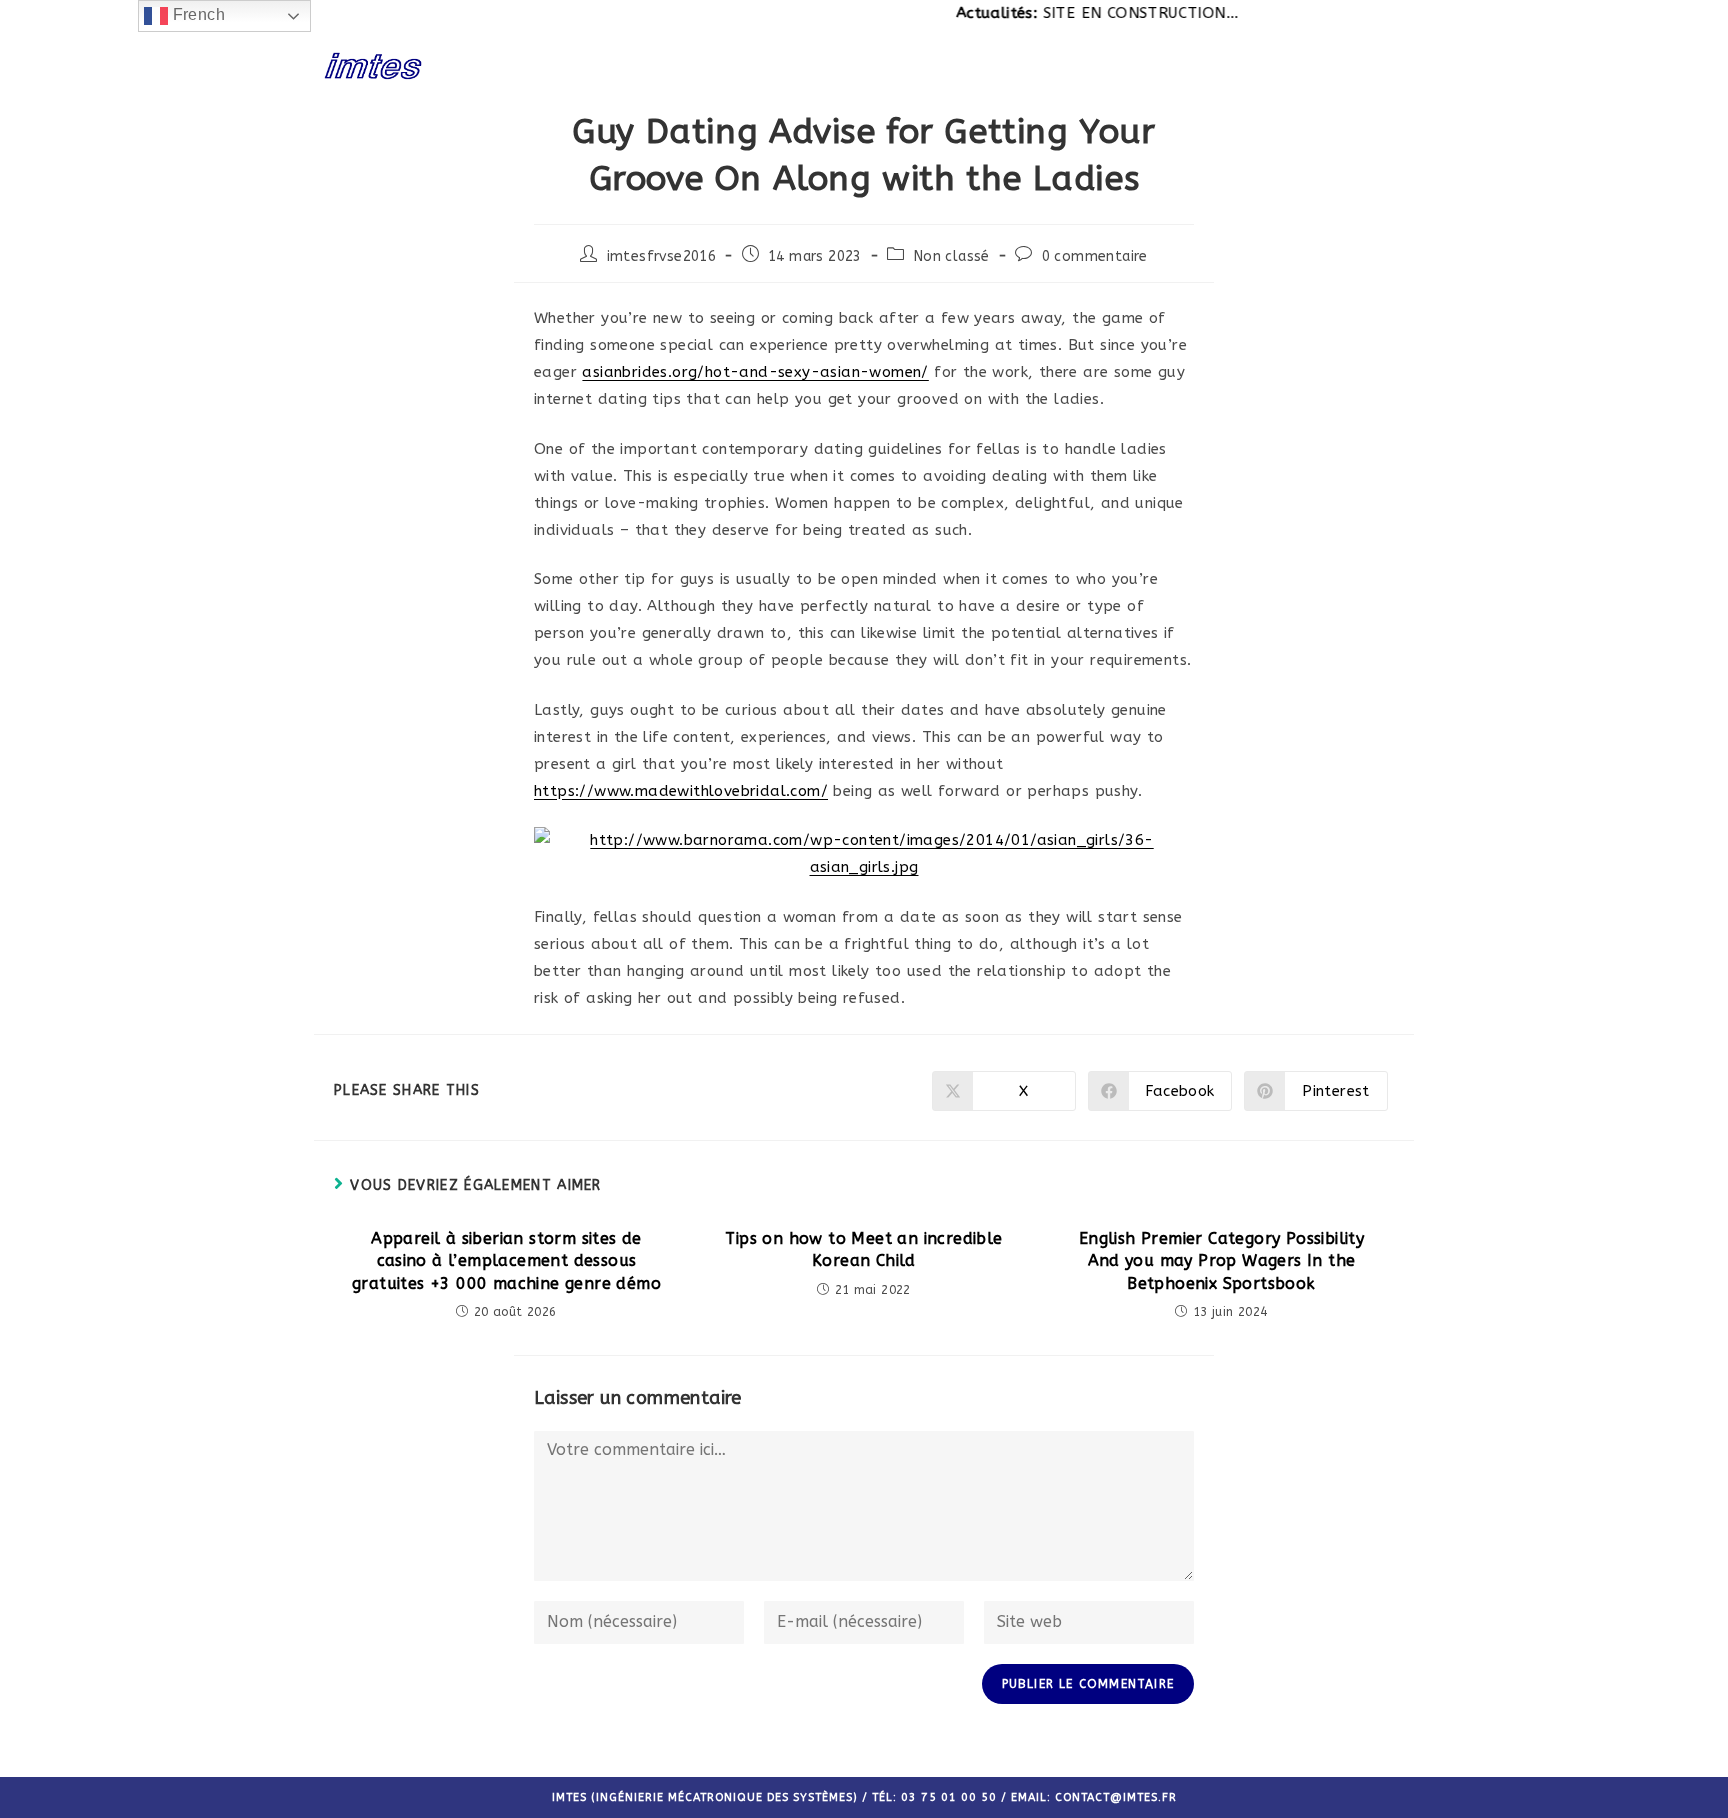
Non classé (952, 256)
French (196, 14)
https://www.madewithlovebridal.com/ (681, 791)
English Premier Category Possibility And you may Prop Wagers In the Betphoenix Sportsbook (1221, 1261)
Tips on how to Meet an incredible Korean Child (863, 1249)
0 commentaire (1095, 256)
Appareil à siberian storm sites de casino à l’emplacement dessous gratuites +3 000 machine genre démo (506, 1261)
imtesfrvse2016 (662, 256)
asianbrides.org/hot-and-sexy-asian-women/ (755, 372)
